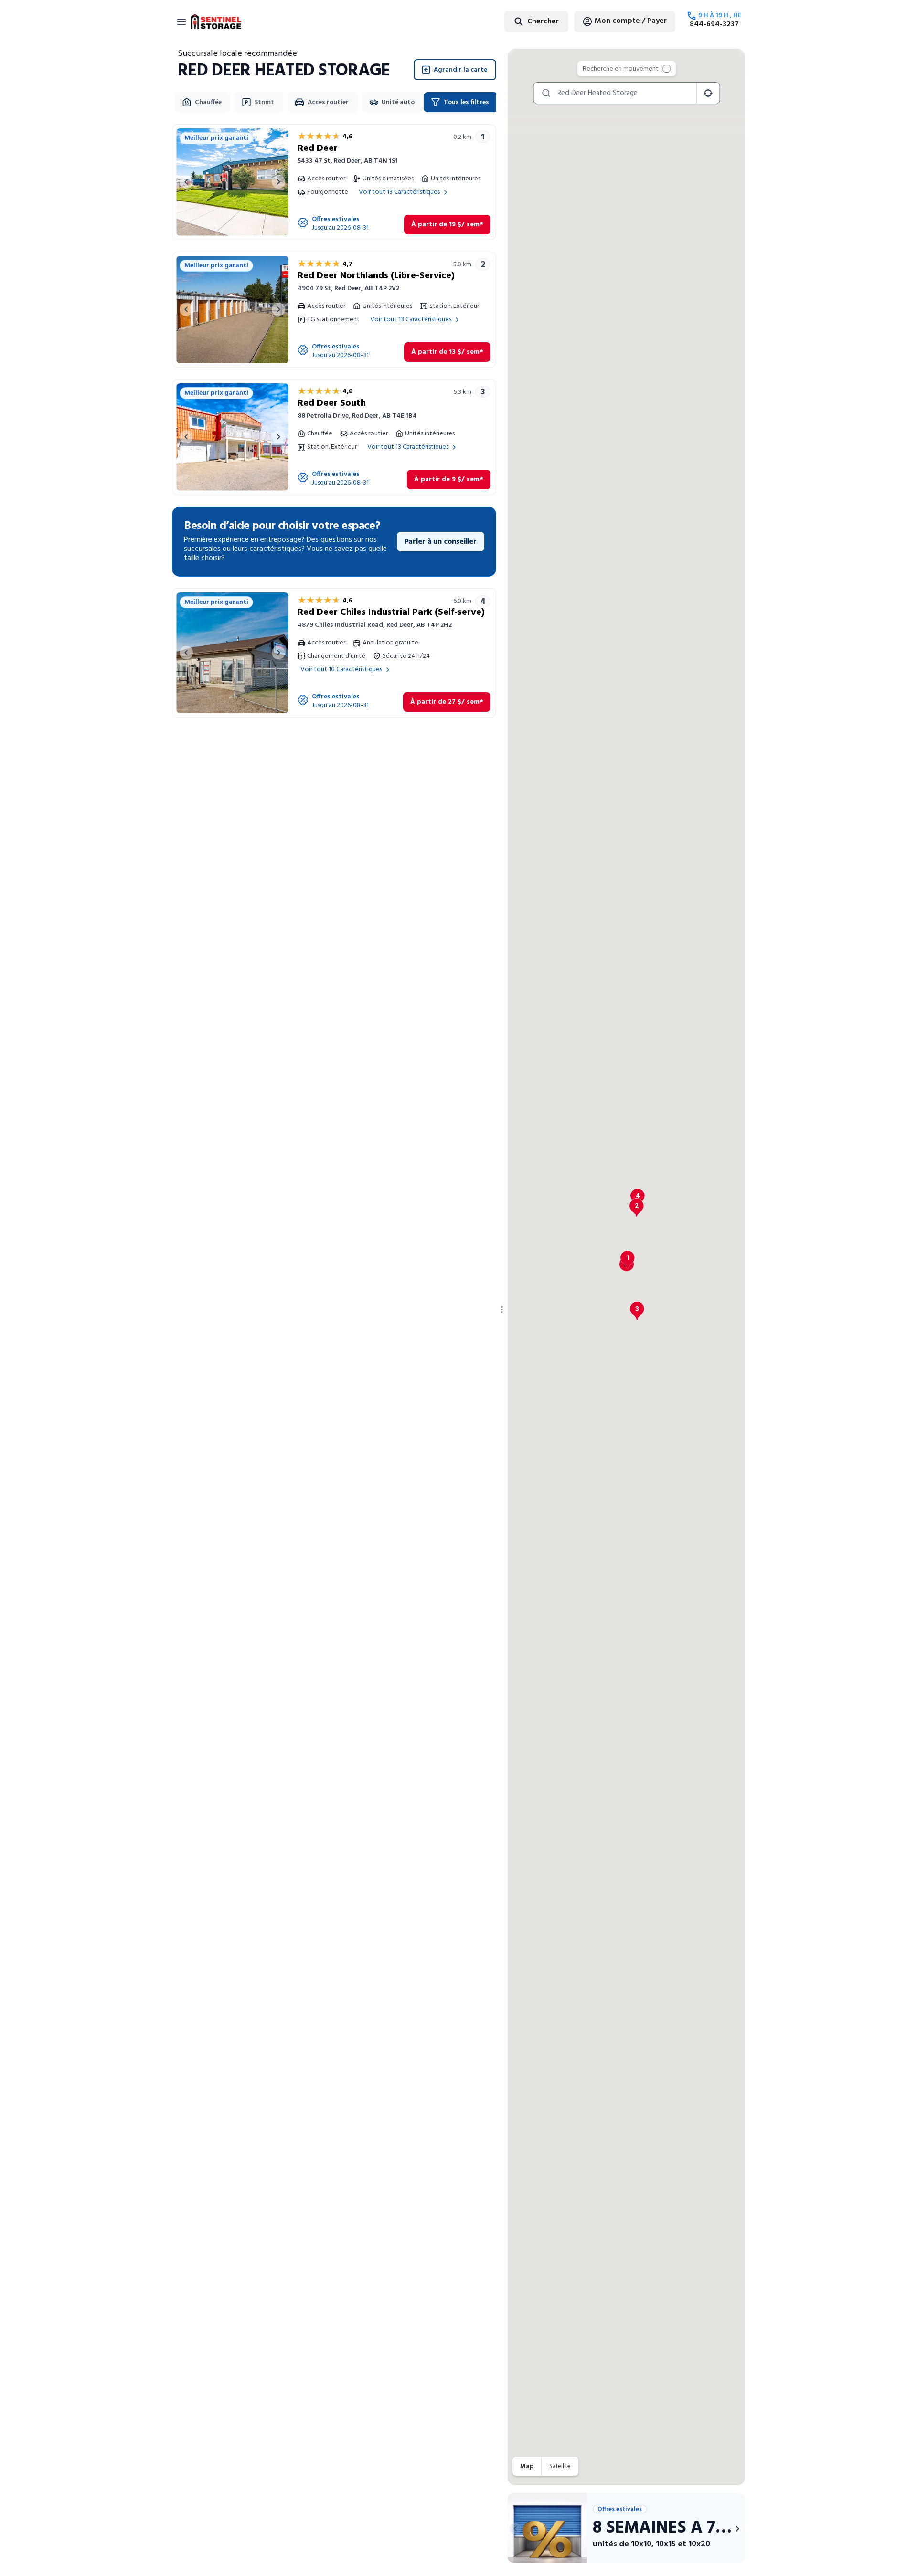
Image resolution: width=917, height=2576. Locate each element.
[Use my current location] (708, 93)
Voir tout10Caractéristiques (341, 670)
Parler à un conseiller (441, 542)
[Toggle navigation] (181, 21)
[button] (628, 1260)
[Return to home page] (216, 21)
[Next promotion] (737, 2529)
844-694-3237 (714, 24)
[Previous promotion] (515, 2529)
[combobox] (513, 21)
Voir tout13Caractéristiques (399, 192)
